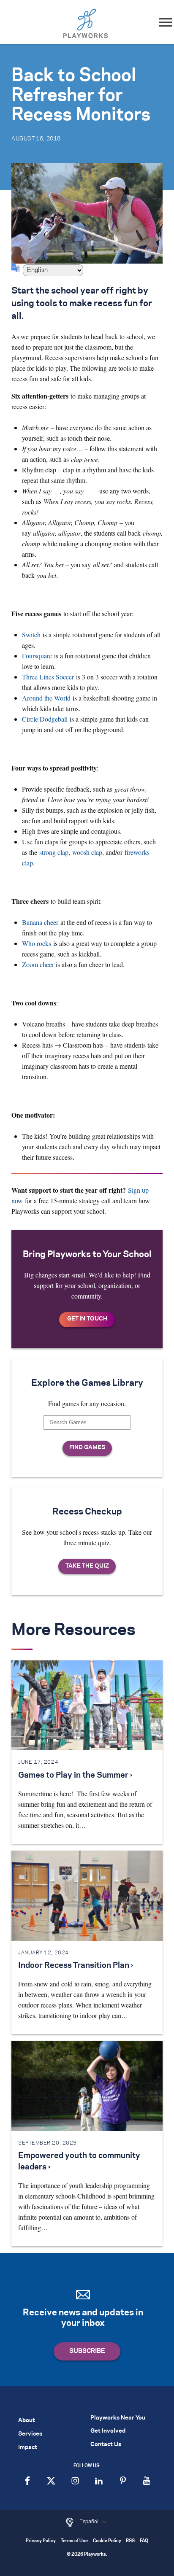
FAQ (144, 2541)
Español (90, 2522)
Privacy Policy (41, 2541)
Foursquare (37, 656)
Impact (28, 2448)
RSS (130, 2541)
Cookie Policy (107, 2541)
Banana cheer (40, 922)
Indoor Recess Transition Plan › (76, 1966)
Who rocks (37, 943)
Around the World (46, 698)
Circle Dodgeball (45, 719)
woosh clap (87, 852)
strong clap (54, 852)
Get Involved (108, 2431)
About (27, 2421)
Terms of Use (74, 2541)
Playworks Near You (118, 2418)
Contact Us (106, 2445)
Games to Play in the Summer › (75, 1776)
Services (30, 2434)
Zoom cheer (38, 964)
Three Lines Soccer (48, 677)
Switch (31, 635)
